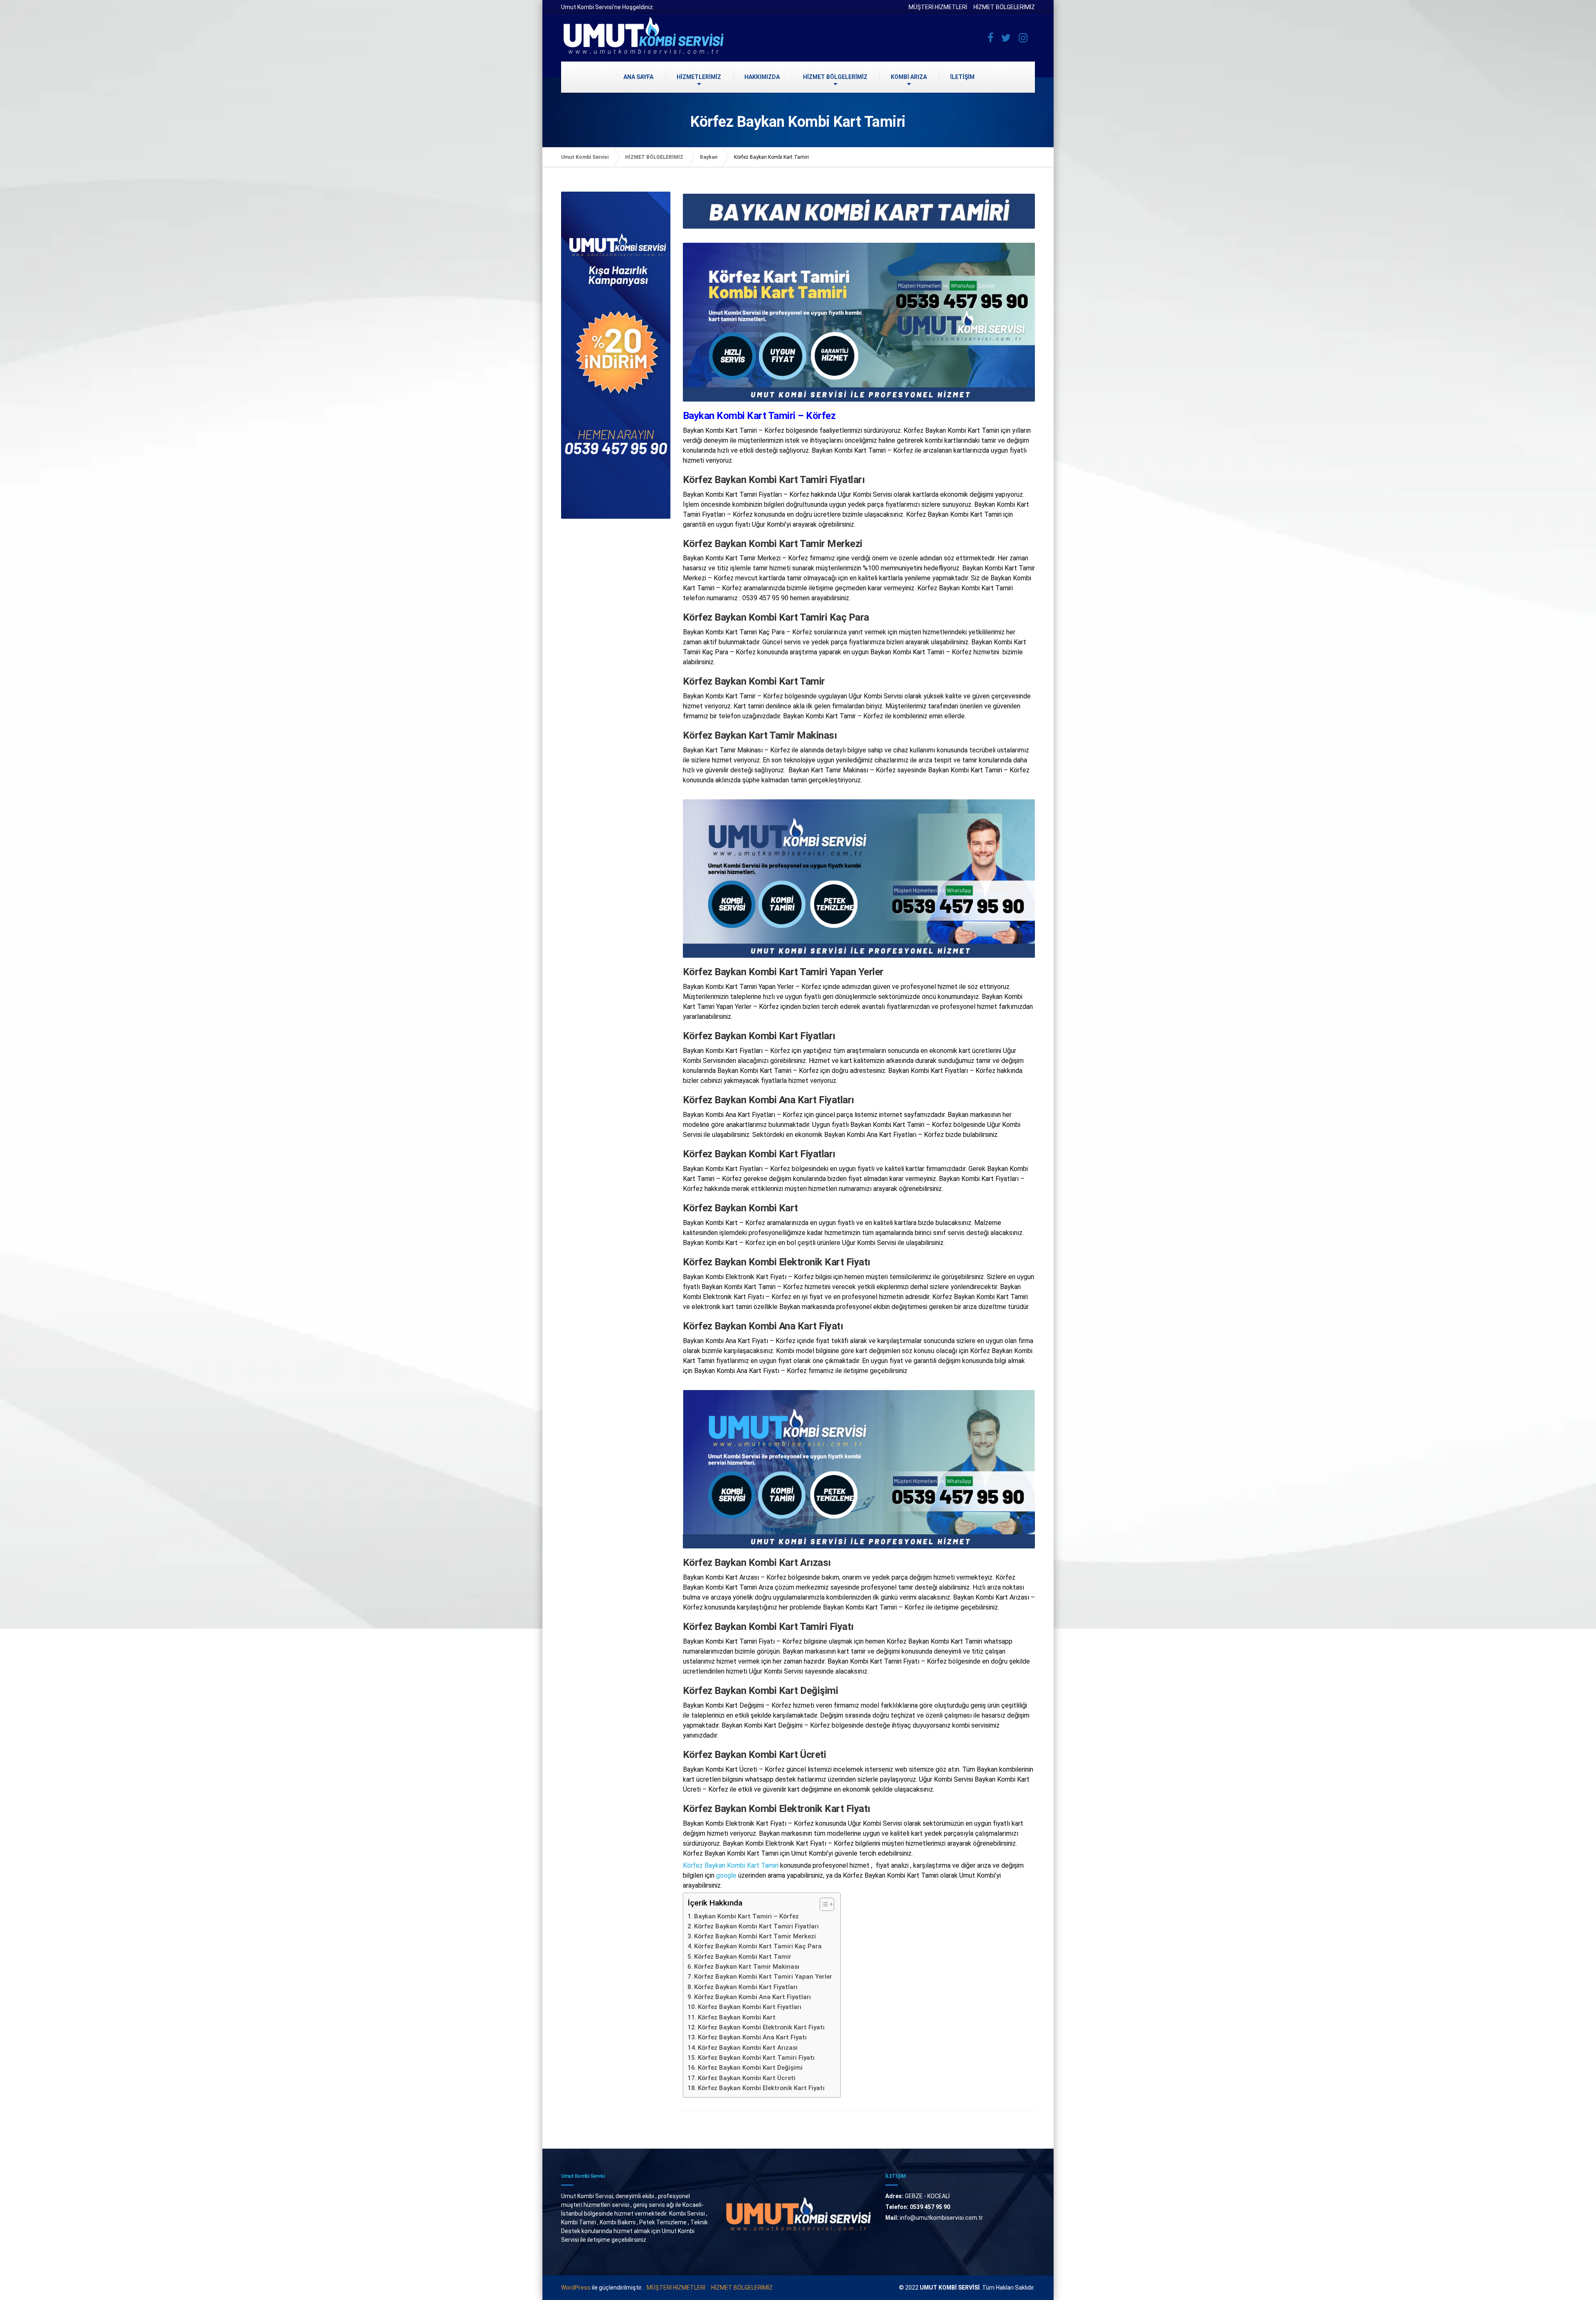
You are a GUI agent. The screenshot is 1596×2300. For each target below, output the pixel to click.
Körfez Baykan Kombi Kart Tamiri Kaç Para (758, 1946)
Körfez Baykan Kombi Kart (737, 2017)
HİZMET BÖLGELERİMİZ (1004, 7)
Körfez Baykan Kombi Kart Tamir (743, 1957)
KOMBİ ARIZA (909, 77)
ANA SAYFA (638, 77)
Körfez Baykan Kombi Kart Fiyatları (746, 1987)
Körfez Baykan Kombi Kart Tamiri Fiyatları (756, 1926)
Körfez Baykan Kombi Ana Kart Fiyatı (752, 2037)
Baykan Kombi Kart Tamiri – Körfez (746, 1916)
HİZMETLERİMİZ (699, 77)
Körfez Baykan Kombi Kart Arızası (748, 2048)
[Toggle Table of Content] (823, 1904)
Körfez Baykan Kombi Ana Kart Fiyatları (752, 1997)
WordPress (576, 2288)
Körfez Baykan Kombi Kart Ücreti (747, 2078)
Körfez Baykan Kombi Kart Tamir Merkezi (755, 1936)
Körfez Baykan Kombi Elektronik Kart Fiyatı (761, 2027)
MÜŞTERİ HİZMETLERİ (938, 7)
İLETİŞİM (962, 77)
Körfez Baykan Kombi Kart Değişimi (750, 2068)
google (726, 1875)
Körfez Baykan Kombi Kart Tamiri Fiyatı (756, 2058)
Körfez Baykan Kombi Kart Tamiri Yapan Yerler (763, 1977)
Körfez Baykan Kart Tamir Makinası (747, 1967)
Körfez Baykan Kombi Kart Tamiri (731, 1865)
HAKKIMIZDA (762, 77)
